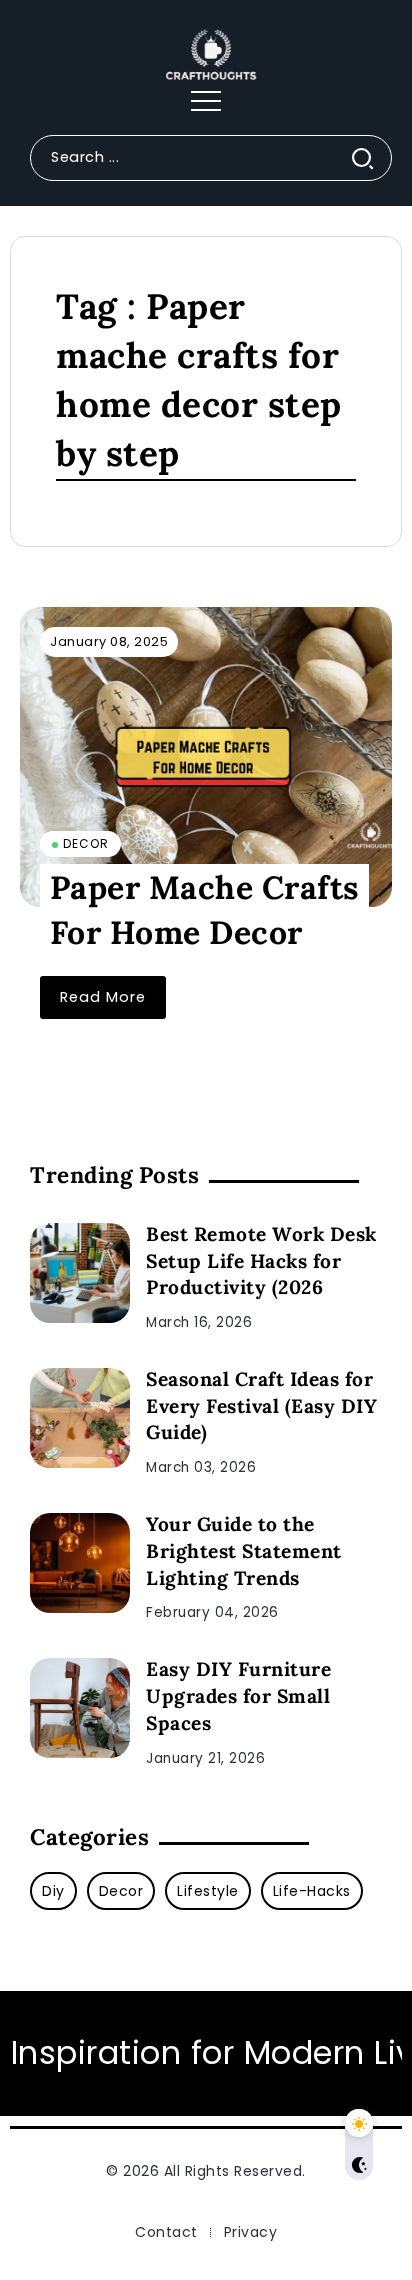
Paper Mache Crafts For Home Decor (205, 911)
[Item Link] (206, 757)
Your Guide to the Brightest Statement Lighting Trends (244, 1551)
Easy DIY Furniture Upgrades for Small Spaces (238, 1696)
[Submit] (370, 157)
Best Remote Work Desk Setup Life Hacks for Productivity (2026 (261, 1261)
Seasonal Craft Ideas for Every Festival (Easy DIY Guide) (261, 1406)
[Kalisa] (206, 54)
